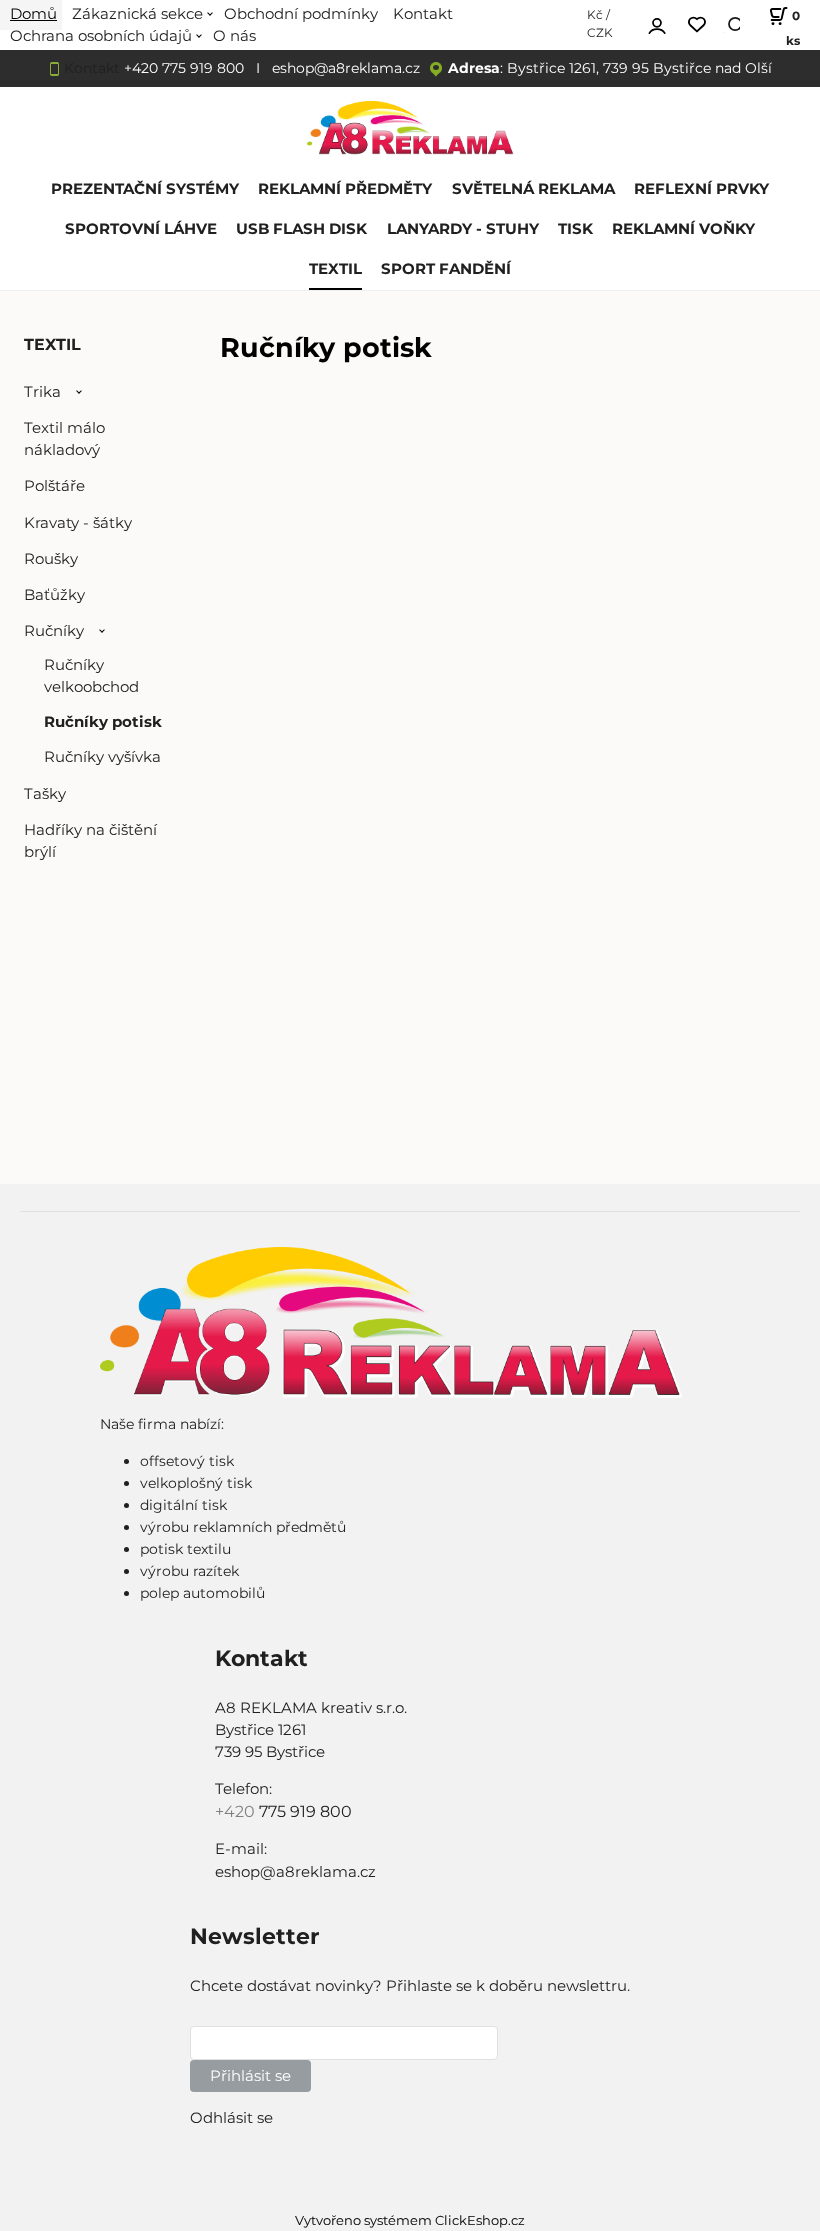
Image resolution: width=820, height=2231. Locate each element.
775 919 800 (305, 1811)
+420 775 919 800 (184, 68)
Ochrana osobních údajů (101, 36)
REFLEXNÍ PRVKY (701, 189)
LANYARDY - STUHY (463, 229)
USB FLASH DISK (301, 229)
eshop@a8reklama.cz (346, 68)
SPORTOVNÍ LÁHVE (141, 229)
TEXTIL (335, 269)
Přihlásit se (250, 2076)
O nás (234, 36)
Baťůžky (54, 595)
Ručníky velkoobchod (91, 676)
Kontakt (92, 68)
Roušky (51, 559)
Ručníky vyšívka (102, 757)
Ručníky (54, 631)
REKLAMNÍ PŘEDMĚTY (345, 189)
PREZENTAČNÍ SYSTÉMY (145, 189)
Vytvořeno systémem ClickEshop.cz (410, 2220)
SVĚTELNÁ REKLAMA (533, 189)
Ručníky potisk (103, 722)
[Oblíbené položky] (697, 25)
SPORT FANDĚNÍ (446, 269)
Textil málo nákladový (64, 439)
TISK (575, 229)
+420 (237, 1811)
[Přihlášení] (657, 23)
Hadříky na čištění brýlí (90, 841)
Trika (42, 392)
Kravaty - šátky (78, 523)
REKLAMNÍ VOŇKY (683, 229)
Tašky (45, 794)
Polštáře (54, 486)
